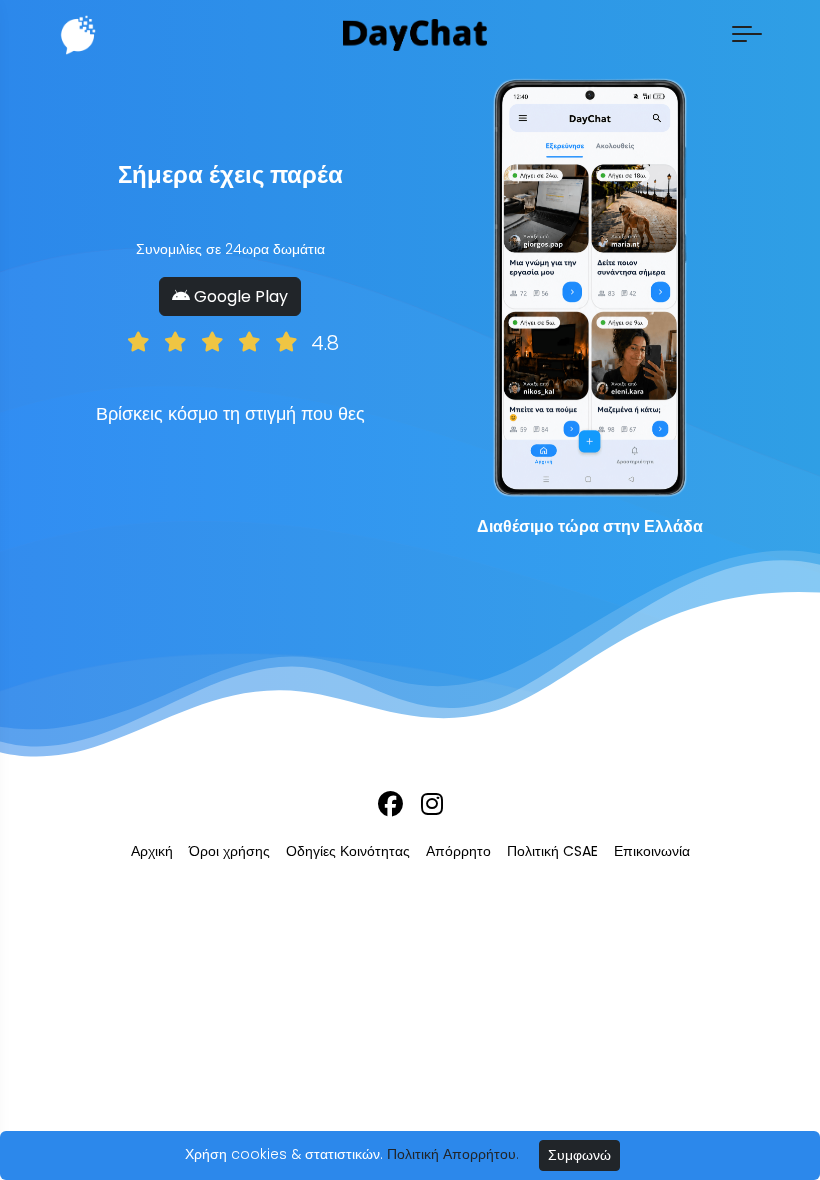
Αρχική (152, 851)
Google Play (239, 296)
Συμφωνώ (579, 1155)
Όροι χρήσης (229, 851)
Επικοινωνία (652, 851)
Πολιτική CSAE (552, 851)
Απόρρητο (458, 851)
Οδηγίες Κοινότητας (348, 851)
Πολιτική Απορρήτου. (453, 1154)
